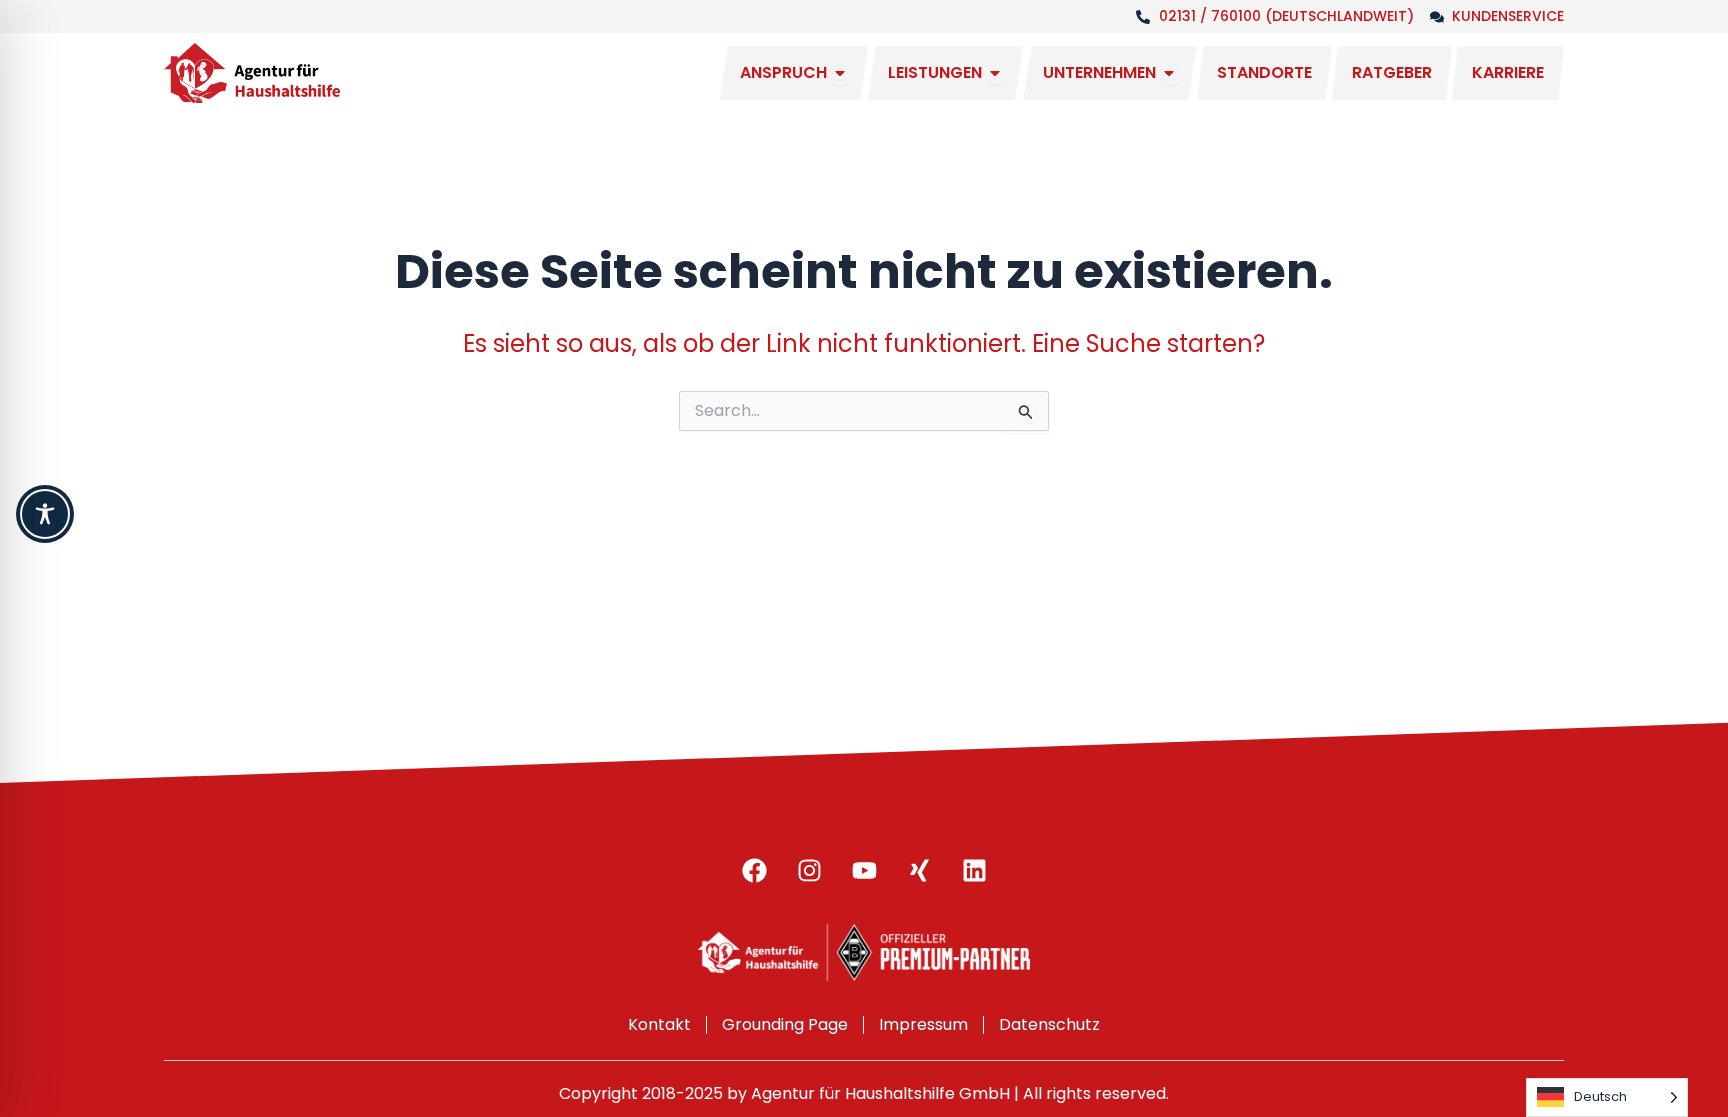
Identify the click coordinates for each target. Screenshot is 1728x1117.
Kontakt (659, 1024)
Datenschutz (1049, 1024)
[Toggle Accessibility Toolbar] (45, 514)
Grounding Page (785, 1024)
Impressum (923, 1024)
